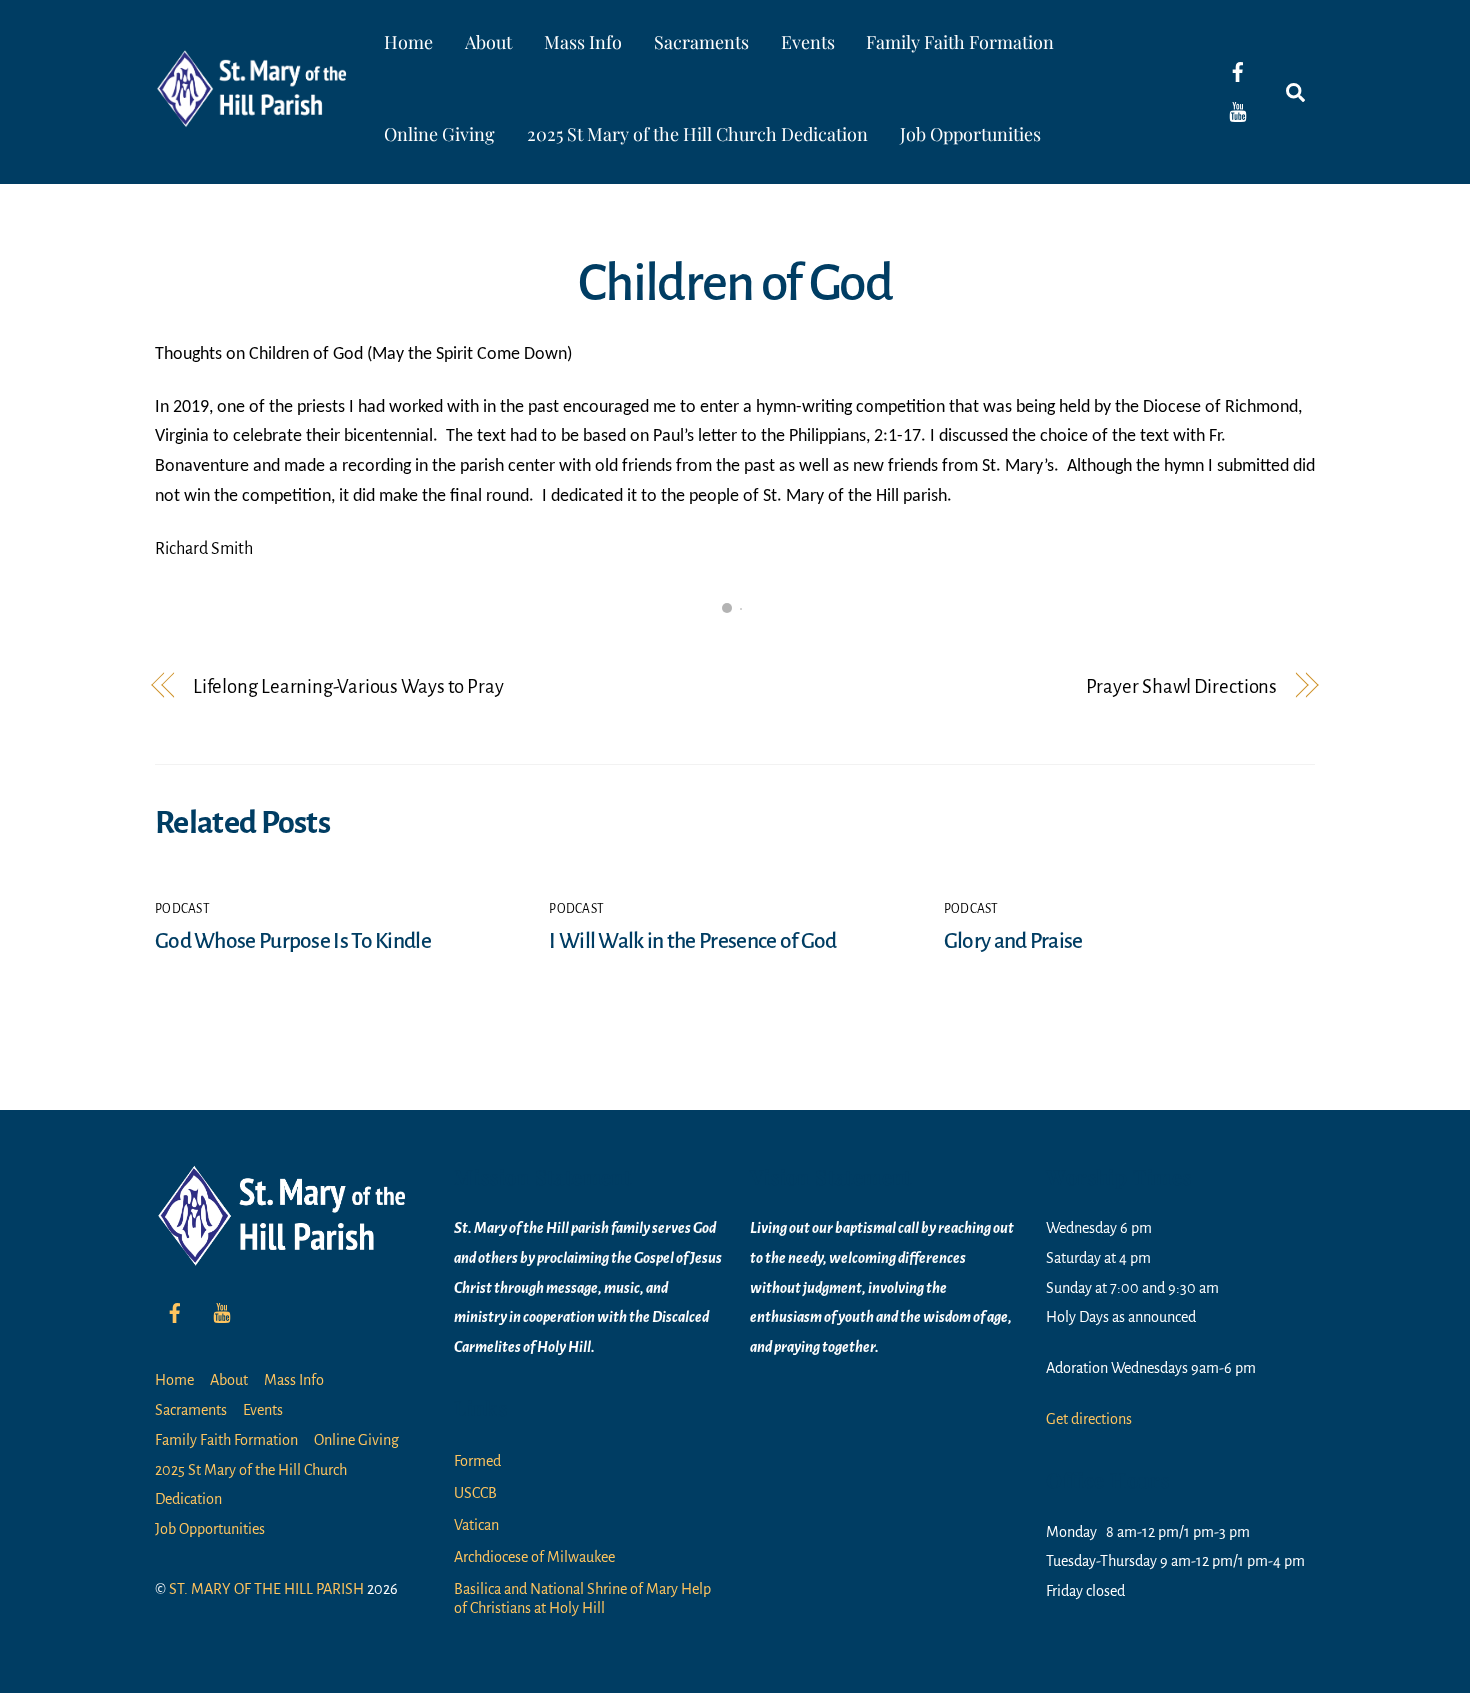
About (488, 42)
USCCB (475, 1493)
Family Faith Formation (960, 42)
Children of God (735, 283)
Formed (477, 1461)
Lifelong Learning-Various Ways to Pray (348, 686)
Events (808, 42)
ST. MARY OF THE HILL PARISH (266, 1589)
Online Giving (439, 134)
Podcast (182, 909)
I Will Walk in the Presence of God (692, 941)
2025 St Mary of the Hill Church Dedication (697, 134)
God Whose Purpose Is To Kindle (293, 941)
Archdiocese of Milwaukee (534, 1557)
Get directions (1089, 1419)
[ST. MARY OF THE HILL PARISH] (255, 113)
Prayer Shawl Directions (1181, 686)
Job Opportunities (970, 134)
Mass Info (583, 42)
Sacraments (701, 42)
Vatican (476, 1525)
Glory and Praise (1013, 941)
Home (408, 42)
